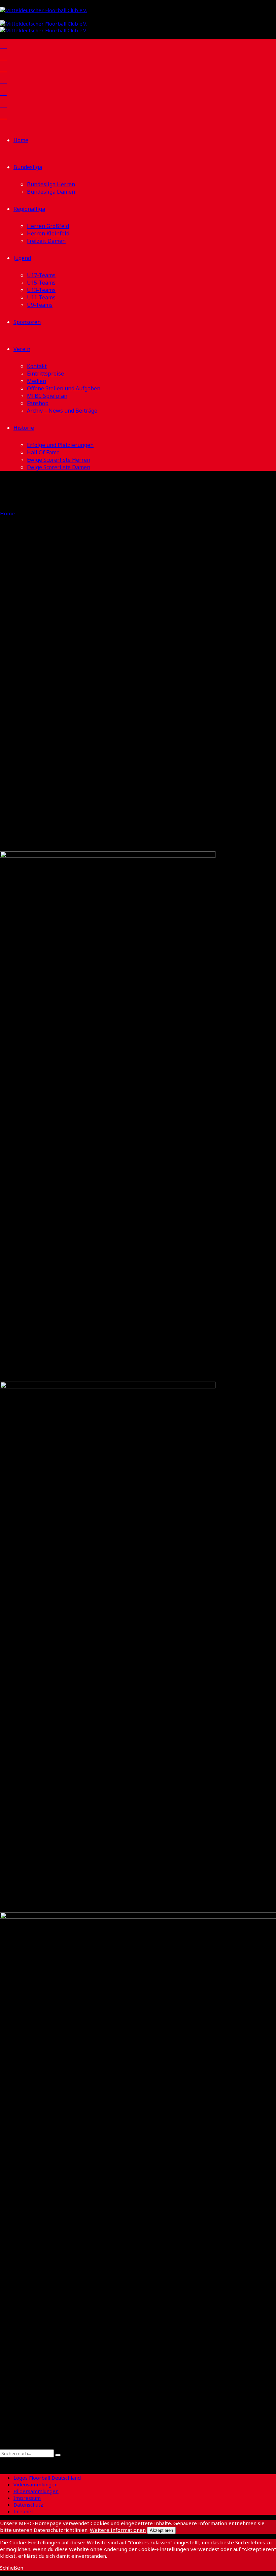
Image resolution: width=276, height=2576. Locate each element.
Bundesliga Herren (51, 184)
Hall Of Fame (43, 452)
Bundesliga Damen (51, 192)
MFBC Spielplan (47, 396)
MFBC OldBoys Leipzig (56, 763)
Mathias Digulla (39, 722)
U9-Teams (40, 305)
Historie (24, 428)
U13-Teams (41, 290)
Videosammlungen (36, 2484)
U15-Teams (41, 283)
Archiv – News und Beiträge (62, 411)
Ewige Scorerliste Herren (59, 460)
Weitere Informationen (118, 2530)
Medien (37, 381)
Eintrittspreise (45, 374)
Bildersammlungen (36, 2491)
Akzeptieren (161, 2530)
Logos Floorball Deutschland (47, 2478)
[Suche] (2, 2446)
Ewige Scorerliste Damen (59, 467)
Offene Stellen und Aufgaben (64, 388)
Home (21, 140)
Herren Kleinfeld (48, 233)
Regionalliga (29, 209)
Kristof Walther (38, 617)
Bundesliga (28, 167)
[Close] (2, 2461)
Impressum (27, 2498)
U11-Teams (41, 297)
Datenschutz (28, 2505)
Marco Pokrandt (40, 798)
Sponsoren (27, 322)
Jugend (22, 258)
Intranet (23, 2511)
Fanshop (38, 403)
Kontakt (37, 366)
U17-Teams (41, 275)
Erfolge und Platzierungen (60, 445)
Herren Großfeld (48, 226)
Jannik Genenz (35, 687)
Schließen (12, 2568)
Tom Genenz (30, 652)
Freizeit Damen (46, 241)
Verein (22, 349)
